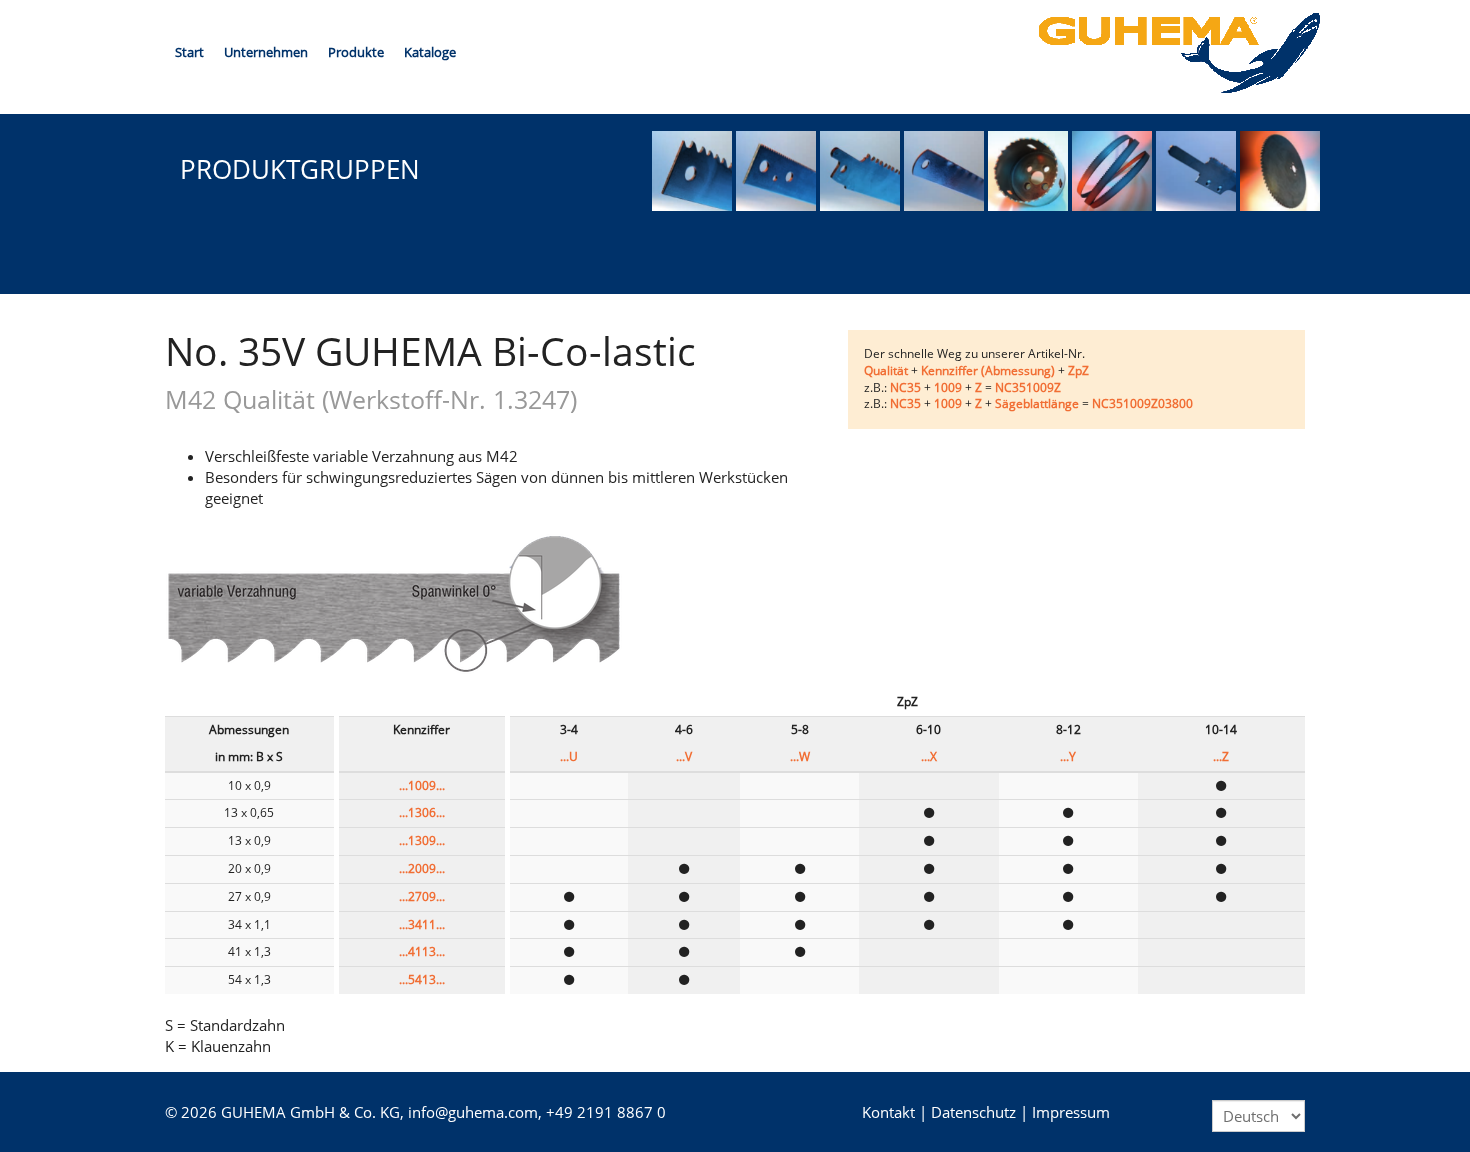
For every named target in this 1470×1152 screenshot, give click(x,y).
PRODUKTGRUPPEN (300, 169)
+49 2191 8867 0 (606, 1112)
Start (189, 52)
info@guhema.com (473, 1112)
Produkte (356, 52)
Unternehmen (266, 52)
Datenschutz (973, 1112)
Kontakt (888, 1112)
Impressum (1071, 1112)
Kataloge (430, 52)
